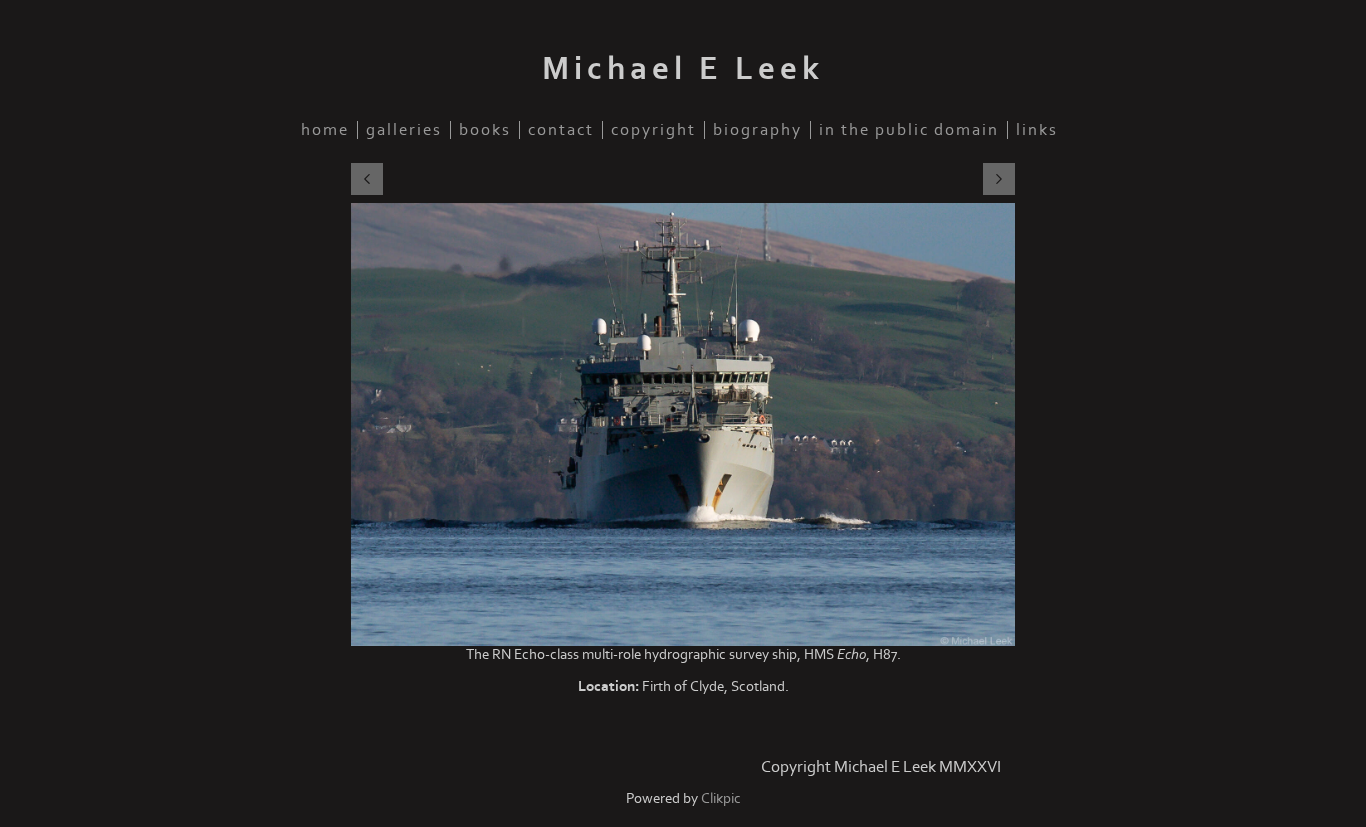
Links (1037, 130)
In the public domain (909, 130)
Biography (757, 130)
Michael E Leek (683, 69)
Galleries (404, 130)
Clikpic (721, 798)
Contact (561, 130)
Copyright (653, 130)
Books (485, 130)
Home (325, 130)
